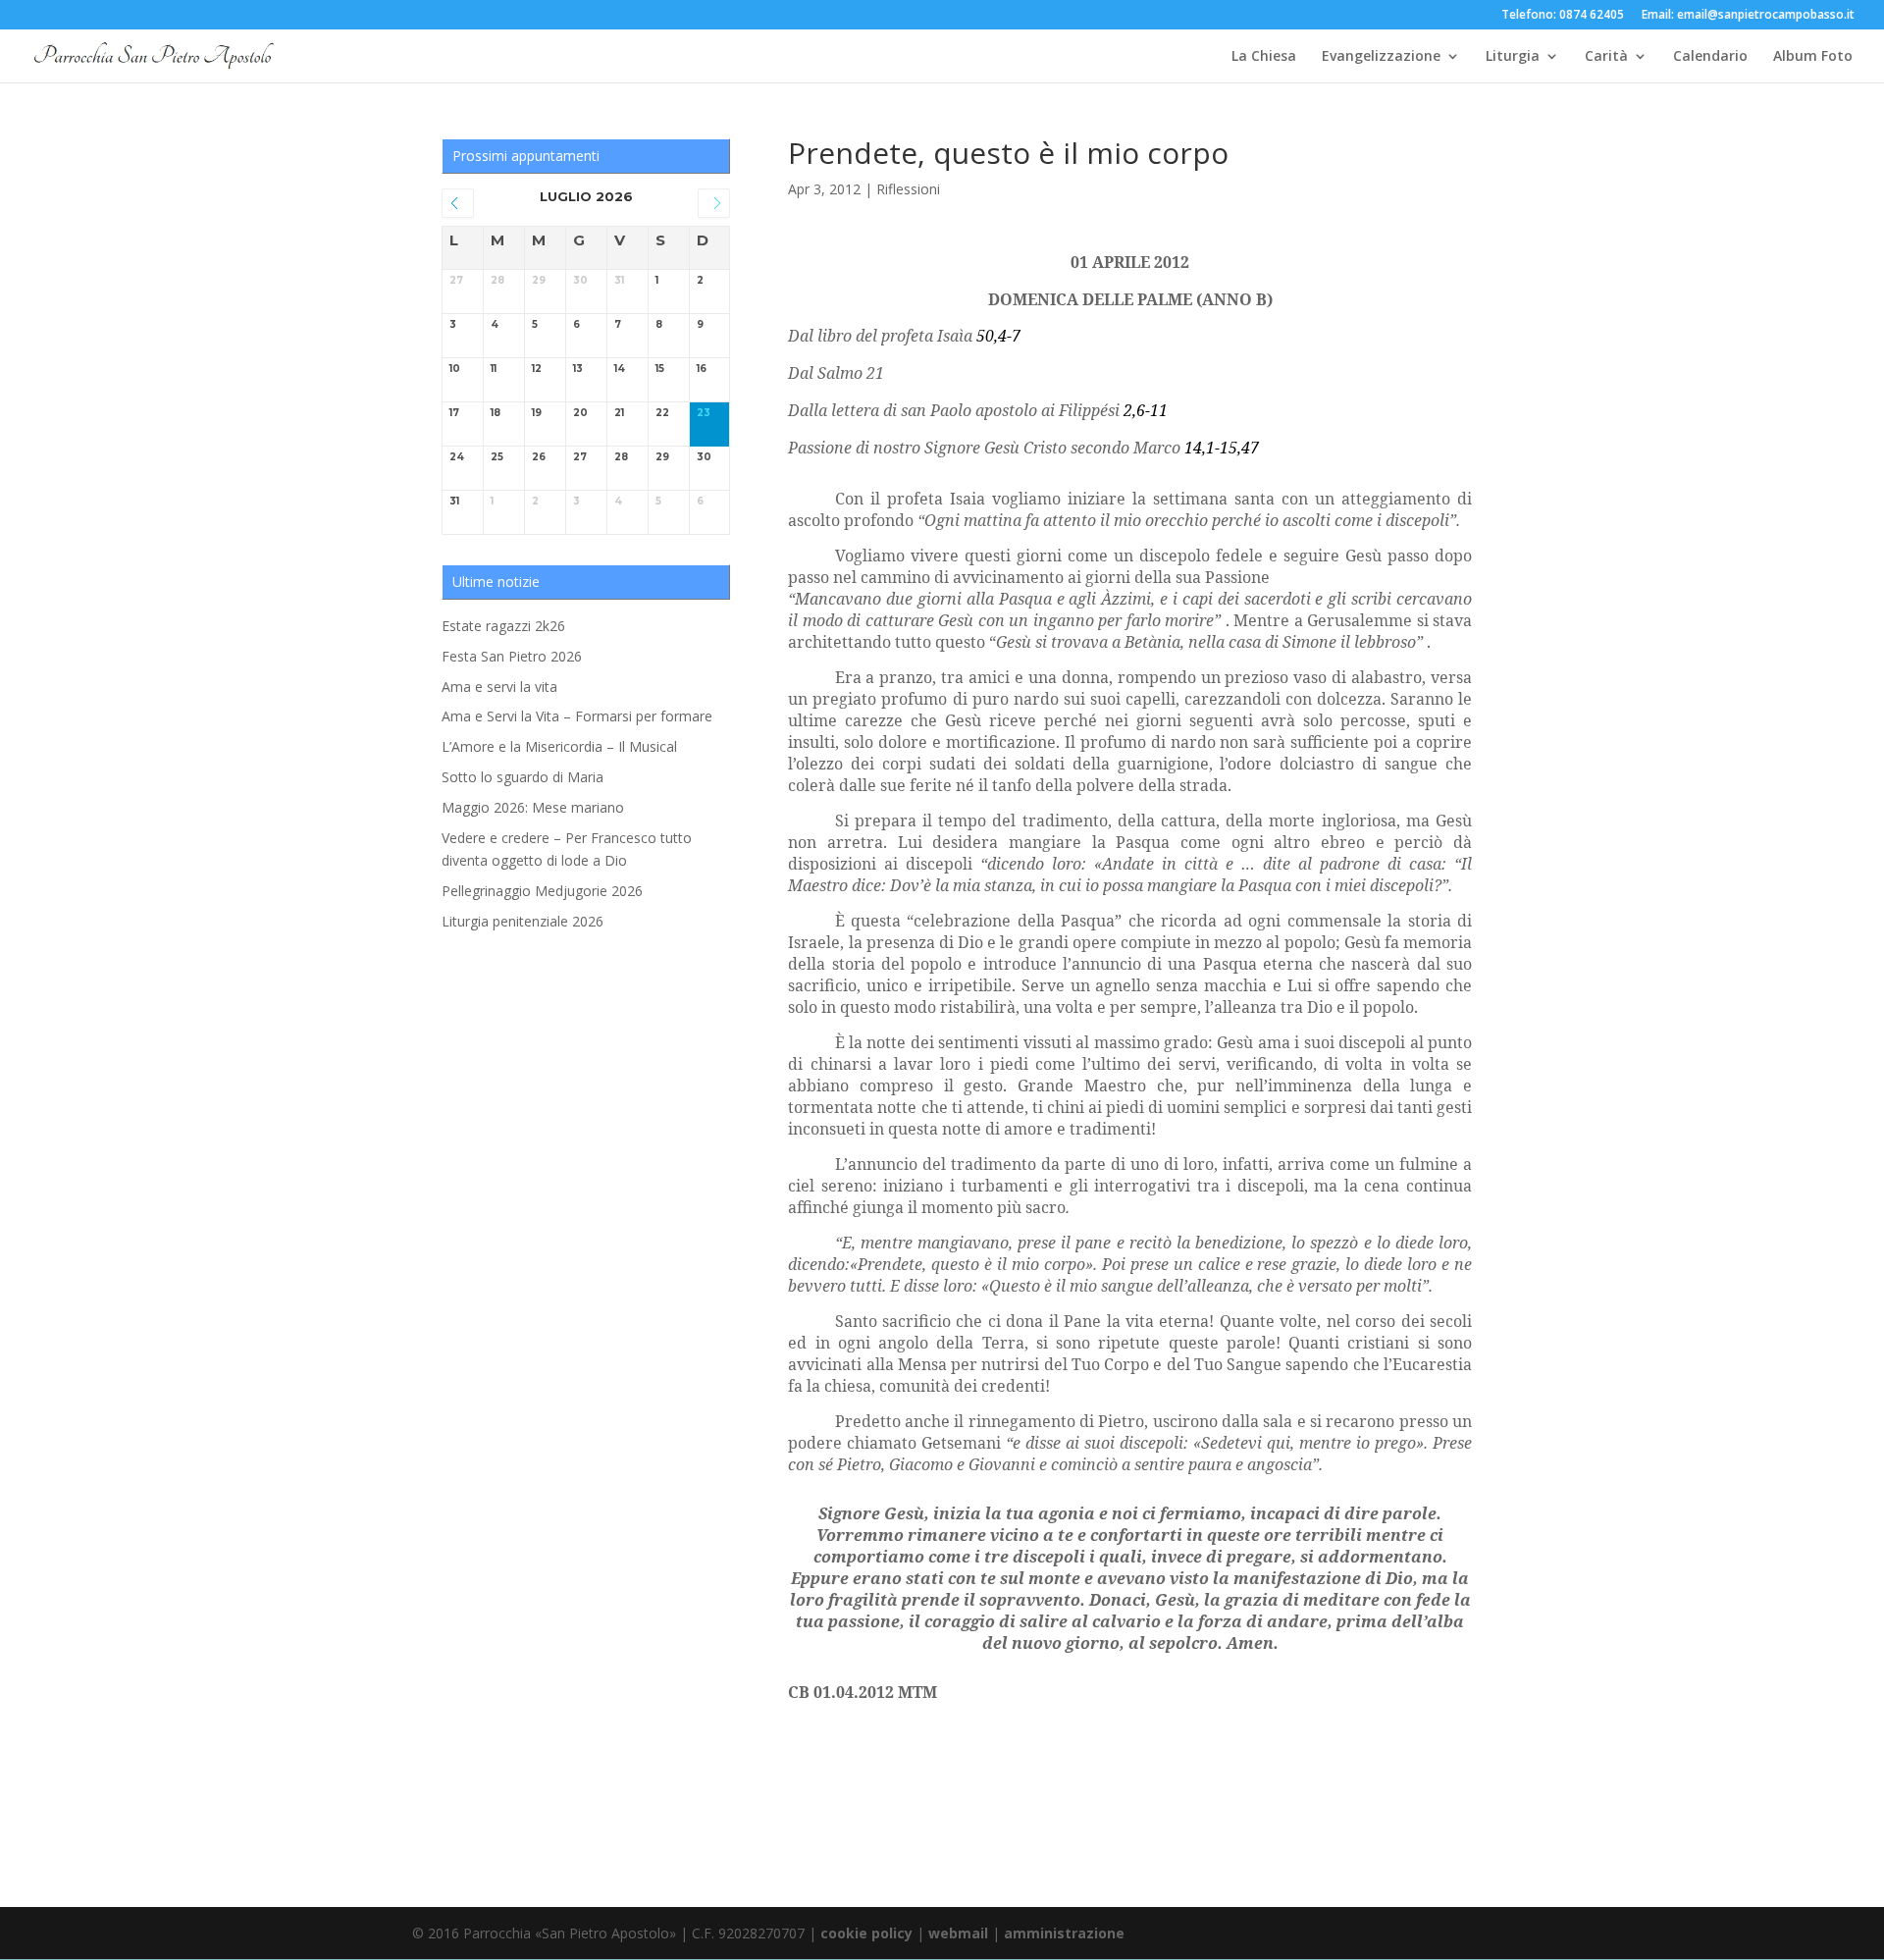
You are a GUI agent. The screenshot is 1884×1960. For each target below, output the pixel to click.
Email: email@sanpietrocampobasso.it (1748, 16)
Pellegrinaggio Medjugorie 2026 (542, 891)
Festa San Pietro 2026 (512, 656)
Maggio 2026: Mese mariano (533, 807)
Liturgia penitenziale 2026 (523, 921)
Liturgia (1513, 57)
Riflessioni (908, 189)
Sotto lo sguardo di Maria (523, 777)
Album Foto (1813, 57)
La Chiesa (1264, 57)
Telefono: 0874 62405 (1563, 16)
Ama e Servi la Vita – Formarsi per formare (577, 716)
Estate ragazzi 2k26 (503, 626)
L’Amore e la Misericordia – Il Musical (559, 746)
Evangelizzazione (1381, 57)
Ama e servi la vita (499, 687)
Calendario (1710, 57)
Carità (1606, 57)
